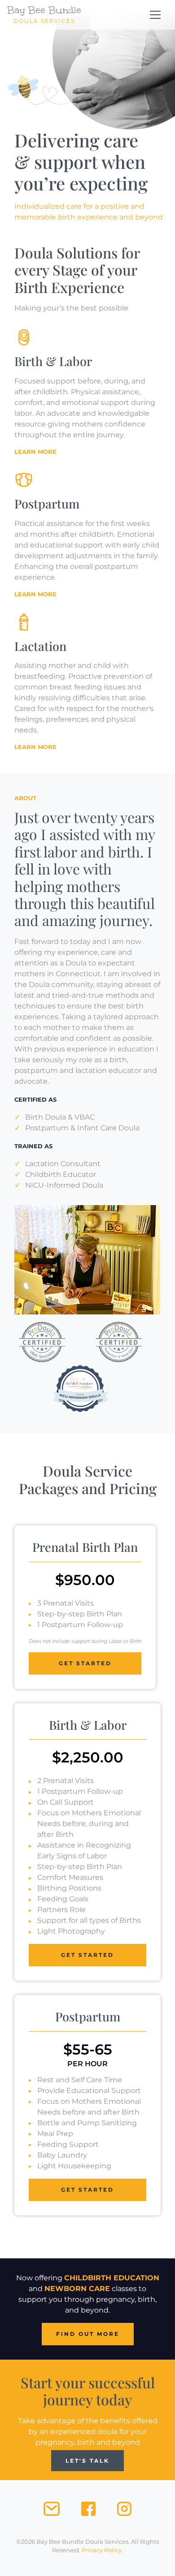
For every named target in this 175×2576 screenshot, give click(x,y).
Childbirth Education (112, 2278)
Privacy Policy (102, 2550)
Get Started (85, 1663)
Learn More (35, 452)
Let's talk (87, 2461)
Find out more (88, 2334)
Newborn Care (77, 2289)
